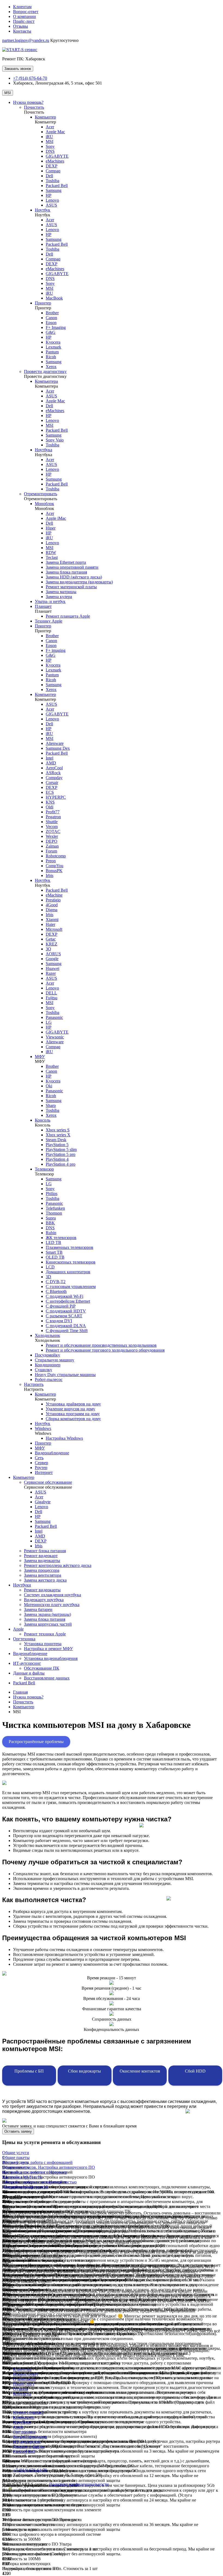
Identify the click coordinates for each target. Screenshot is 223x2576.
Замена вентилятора (43, 1575)
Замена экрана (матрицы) (47, 1614)
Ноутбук (43, 210)
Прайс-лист (24, 21)
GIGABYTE (57, 156)
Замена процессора (42, 1570)
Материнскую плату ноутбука (52, 1605)
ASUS (51, 205)
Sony (50, 146)
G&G (51, 332)
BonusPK (54, 871)
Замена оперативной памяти (72, 567)
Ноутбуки (22, 1585)
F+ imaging (56, 650)
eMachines (55, 161)
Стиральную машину (55, 1360)
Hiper (51, 528)
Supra (51, 1218)
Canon (51, 318)
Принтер (43, 303)
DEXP (52, 166)
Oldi (49, 807)
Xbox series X (58, 1135)
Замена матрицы (61, 592)
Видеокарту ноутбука (44, 1600)
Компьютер (45, 117)
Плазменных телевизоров (69, 1247)
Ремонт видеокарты (42, 1590)
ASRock (53, 773)
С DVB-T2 (56, 1282)
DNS (50, 151)
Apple (18, 1629)
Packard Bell (57, 186)
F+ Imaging (56, 327)
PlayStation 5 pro (61, 1154)
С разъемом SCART (64, 1316)
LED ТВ (53, 1242)
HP (49, 195)
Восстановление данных (47, 1678)
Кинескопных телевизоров (71, 1262)
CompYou (55, 866)
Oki (49, 1086)
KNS (50, 802)
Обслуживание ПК (42, 1668)
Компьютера (46, 381)
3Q (48, 949)
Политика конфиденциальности (79, 2484)
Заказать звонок (18, 69)
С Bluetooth (56, 1291)
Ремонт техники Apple (45, 1634)
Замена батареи (38, 1609)
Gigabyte (43, 1502)
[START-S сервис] (20, 50)
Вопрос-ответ (26, 12)
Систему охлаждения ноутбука (52, 1595)
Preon (51, 861)
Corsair (52, 783)
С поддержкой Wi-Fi (64, 1296)
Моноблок (44, 504)
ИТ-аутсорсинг (27, 1663)
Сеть (39, 1458)
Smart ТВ (54, 1252)
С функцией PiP (61, 1306)
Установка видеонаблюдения (51, 1658)
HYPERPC (56, 797)
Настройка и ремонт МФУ (48, 1649)
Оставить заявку (18, 2131)
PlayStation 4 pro (61, 1164)
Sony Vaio (55, 440)
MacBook (54, 298)
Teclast (52, 557)
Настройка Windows (64, 1438)
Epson (51, 323)
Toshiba (52, 181)
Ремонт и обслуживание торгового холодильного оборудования (105, 1350)
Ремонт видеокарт (41, 1556)
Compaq (53, 171)
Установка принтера (43, 1644)
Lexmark (53, 347)
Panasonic (54, 1017)
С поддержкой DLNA (66, 1326)
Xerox (51, 367)
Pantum (52, 352)
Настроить (34, 1384)
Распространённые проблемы (36, 1742)
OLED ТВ (55, 1257)
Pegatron (53, 817)
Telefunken (55, 1208)
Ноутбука (44, 450)
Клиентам (22, 7)
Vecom (52, 827)
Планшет (43, 606)
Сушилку (44, 1370)
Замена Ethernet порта (66, 562)
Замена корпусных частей (48, 1624)
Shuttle (52, 822)
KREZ (52, 944)
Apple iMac (56, 518)
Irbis (49, 875)
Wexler (52, 836)
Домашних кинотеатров (68, 1272)
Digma (52, 910)
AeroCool (54, 768)
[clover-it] (16, 2494)
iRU (49, 137)
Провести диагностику (45, 371)
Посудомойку (47, 1355)
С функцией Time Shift (67, 1331)
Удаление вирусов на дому (70, 1409)
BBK (50, 1223)
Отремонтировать (41, 494)
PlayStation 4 (57, 1159)
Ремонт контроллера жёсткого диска (58, 1565)
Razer (51, 973)
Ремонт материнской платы (71, 587)
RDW (51, 553)
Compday (54, 778)
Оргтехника (24, 1639)
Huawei (52, 968)
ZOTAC (53, 831)
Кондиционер (48, 1365)
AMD (51, 763)
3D (48, 1277)
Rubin (51, 1233)
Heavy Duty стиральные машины (65, 1375)
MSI (8, 93)
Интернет (44, 1472)
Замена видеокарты (42, 1561)
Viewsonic (55, 1037)
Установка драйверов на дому (73, 1404)
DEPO (52, 841)
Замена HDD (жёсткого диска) (74, 577)
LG (49, 1022)
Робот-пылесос (49, 1379)
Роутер (41, 1468)
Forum (51, 851)
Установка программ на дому (73, 1414)
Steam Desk (56, 1140)
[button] (16, 2153)
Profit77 (53, 812)
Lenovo (52, 200)
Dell (49, 176)
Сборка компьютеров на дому (73, 1419)
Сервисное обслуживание (48, 1482)
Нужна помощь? (28, 102)
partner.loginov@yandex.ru (26, 40)
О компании (24, 16)
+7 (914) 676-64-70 (30, 78)
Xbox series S (58, 1130)
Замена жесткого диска (45, 1580)
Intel (49, 758)
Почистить (34, 107)
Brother (52, 313)
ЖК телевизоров (61, 1238)
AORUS (53, 954)
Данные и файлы (29, 1673)
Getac (51, 939)
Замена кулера (59, 597)
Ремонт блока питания (45, 1551)
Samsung (54, 190)
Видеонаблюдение (52, 1453)
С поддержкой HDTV (66, 1311)
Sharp (51, 1105)
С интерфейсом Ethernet (68, 1301)
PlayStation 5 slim (61, 1149)
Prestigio (53, 900)
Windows (43, 1428)
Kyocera (53, 342)
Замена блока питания (66, 572)
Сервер (41, 1463)
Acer (50, 127)
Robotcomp (56, 856)
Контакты (22, 31)
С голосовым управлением (71, 1287)
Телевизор (44, 1169)
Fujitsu (52, 998)
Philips (52, 1194)
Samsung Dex (58, 748)
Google (52, 959)
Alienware (55, 743)
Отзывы (21, 26)
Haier (50, 924)
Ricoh (51, 357)
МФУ (40, 1057)
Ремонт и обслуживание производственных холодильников (101, 1345)
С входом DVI (59, 1321)
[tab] (112, 2153)
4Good (52, 905)
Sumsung (54, 479)
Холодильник (47, 1335)
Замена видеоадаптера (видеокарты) (79, 582)
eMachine (54, 895)
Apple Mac (55, 132)
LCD (50, 1267)
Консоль (43, 1120)
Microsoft (54, 929)
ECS (50, 792)
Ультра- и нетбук (50, 601)
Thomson (54, 1213)
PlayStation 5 (57, 1145)
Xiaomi (52, 920)
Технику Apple (49, 621)
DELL (51, 993)
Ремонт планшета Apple (68, 616)
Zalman (52, 846)
